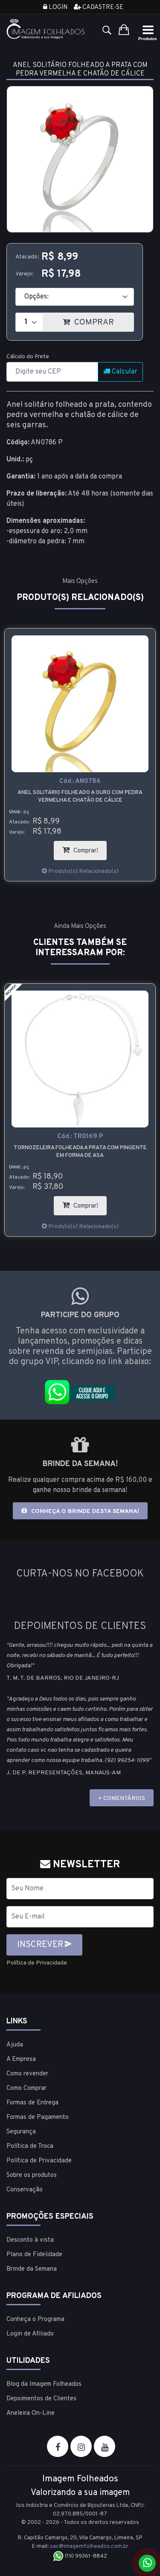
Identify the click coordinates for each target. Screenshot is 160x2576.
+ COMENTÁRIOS (122, 1798)
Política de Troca (30, 2146)
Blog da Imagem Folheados (44, 2384)
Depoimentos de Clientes (41, 2399)
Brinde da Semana (32, 2269)
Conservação (25, 2190)
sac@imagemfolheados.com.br (89, 2547)
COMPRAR (103, 320)
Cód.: (80, 781)
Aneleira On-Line (31, 2413)
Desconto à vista (30, 2240)
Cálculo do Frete (28, 357)
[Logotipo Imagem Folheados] (46, 29)
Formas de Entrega (32, 2103)
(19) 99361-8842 (85, 2556)
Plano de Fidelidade (34, 2255)
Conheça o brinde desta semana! (84, 1511)
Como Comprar (26, 2088)
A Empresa (21, 2059)
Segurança (21, 2132)
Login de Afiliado (30, 2334)
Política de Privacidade (37, 1963)
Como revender (27, 2074)
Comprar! (89, 848)
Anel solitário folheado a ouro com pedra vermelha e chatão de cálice (80, 797)
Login (57, 7)
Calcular (124, 372)
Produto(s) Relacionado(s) (83, 871)
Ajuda (15, 2045)
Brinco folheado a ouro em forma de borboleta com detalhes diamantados (80, 1152)
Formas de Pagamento (38, 2117)
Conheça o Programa (35, 2320)
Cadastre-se (102, 7)
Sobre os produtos (32, 2175)
